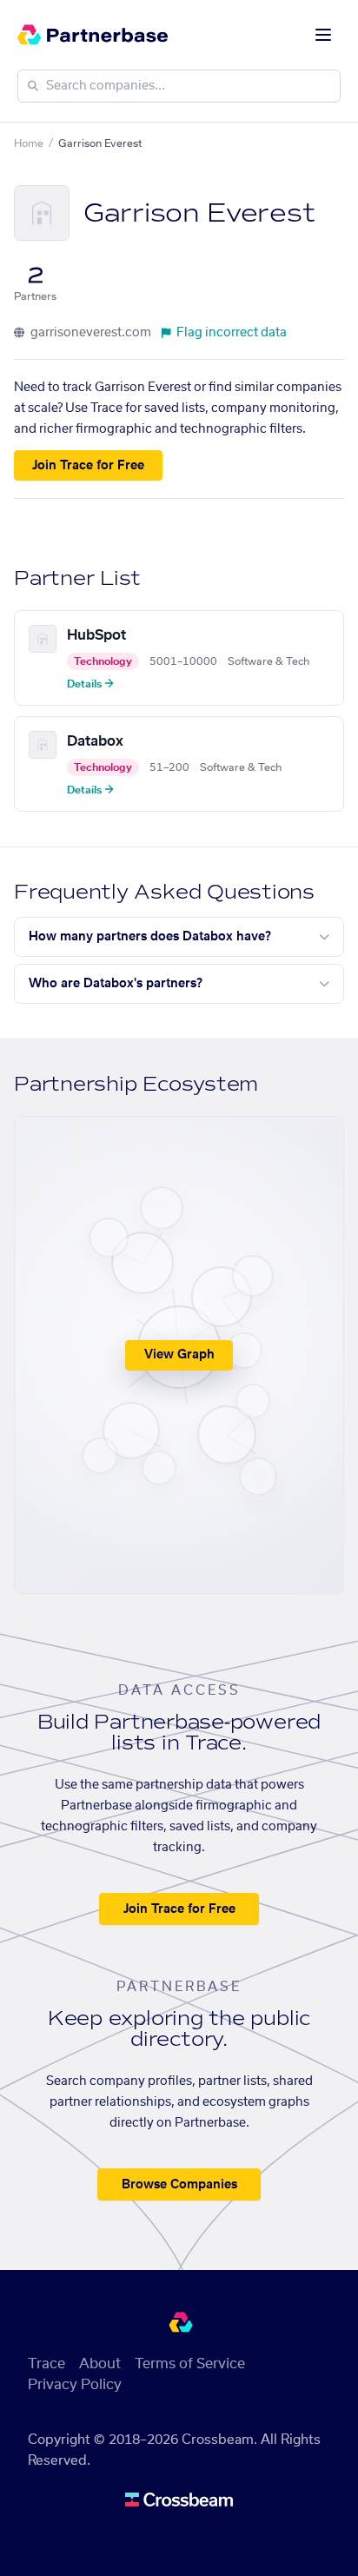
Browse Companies (179, 2185)
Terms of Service (190, 2364)
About (100, 2364)
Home (29, 143)
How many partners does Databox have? (150, 937)
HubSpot (96, 635)
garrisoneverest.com (89, 333)
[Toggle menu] (323, 35)
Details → (90, 684)
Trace (46, 2364)
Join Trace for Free (88, 466)
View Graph (179, 1355)
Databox (95, 741)
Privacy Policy (75, 2385)
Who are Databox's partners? (116, 984)
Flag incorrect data (232, 333)
